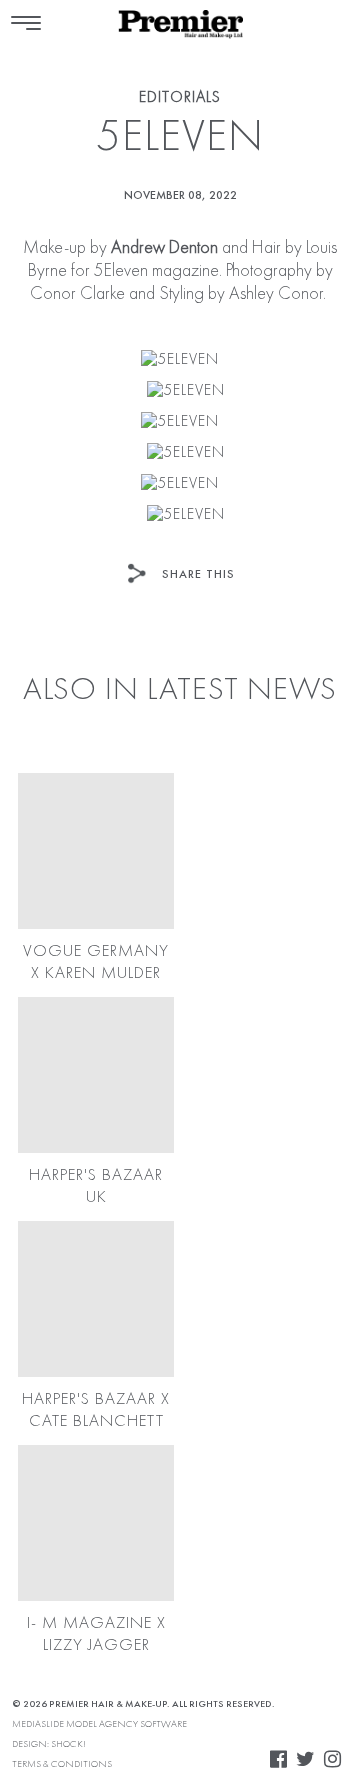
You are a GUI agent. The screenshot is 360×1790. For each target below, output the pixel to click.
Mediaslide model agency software (99, 1724)
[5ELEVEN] (180, 360)
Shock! (68, 1744)
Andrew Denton (162, 248)
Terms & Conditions (62, 1764)
